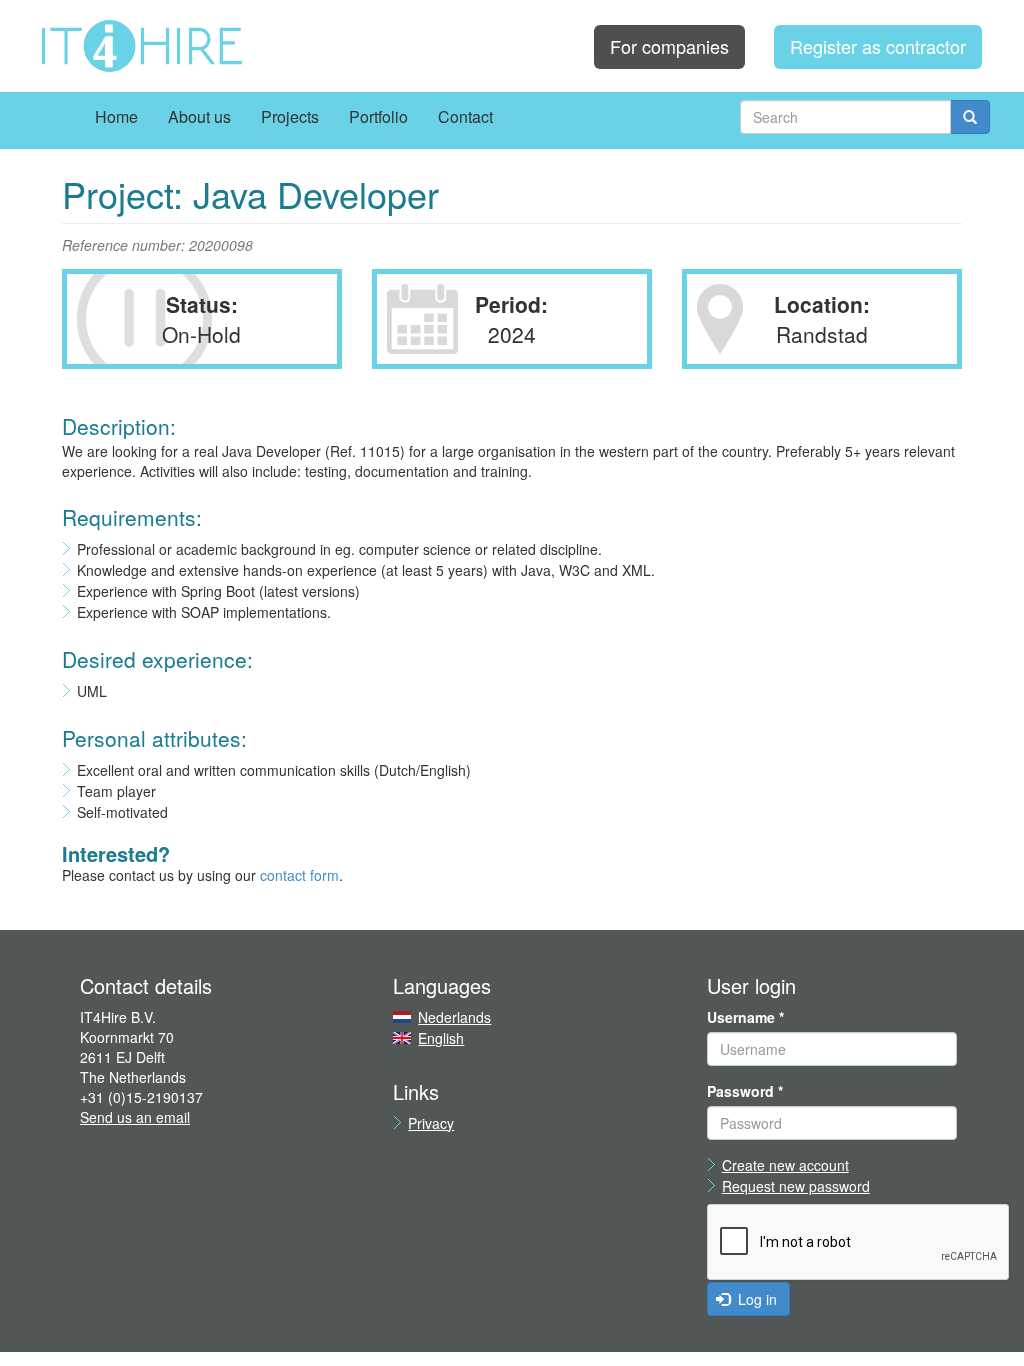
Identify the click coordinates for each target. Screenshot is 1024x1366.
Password (745, 1091)
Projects (290, 116)
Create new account (785, 1165)
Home (116, 116)
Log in (755, 1299)
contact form (299, 875)
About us (199, 116)
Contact (465, 116)
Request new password (796, 1186)
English (441, 1038)
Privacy (431, 1123)
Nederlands (454, 1017)
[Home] (142, 46)
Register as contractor (878, 46)
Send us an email (135, 1117)
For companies (669, 46)
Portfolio (378, 116)
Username (745, 1017)
